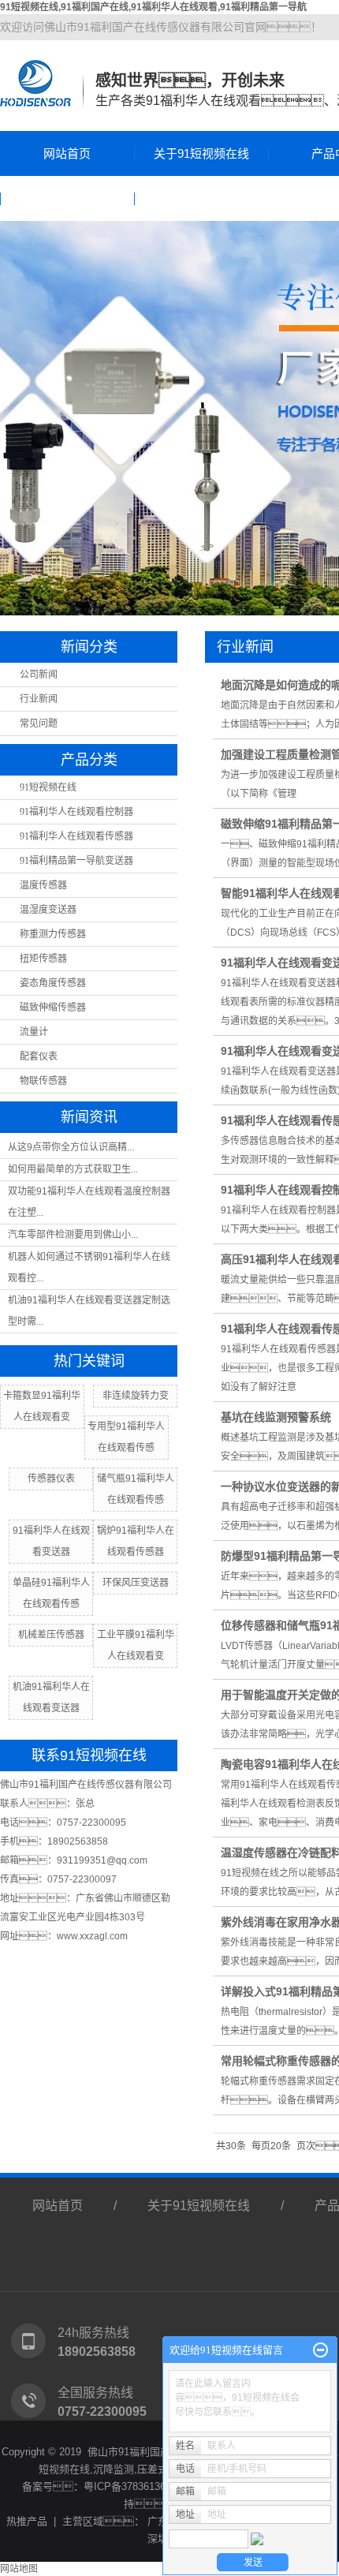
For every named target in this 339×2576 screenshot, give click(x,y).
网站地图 (19, 2569)
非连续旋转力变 (136, 1396)
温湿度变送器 (48, 910)
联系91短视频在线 (201, 198)
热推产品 (27, 2521)
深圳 (158, 2539)
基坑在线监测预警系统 (276, 1417)
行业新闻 (39, 699)
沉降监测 (114, 2469)
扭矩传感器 (43, 959)
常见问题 (39, 723)
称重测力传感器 (53, 934)
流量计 (34, 1032)
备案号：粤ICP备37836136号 (99, 2486)
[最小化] (320, 2350)
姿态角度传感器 (53, 983)
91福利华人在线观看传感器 (76, 836)
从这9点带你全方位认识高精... (71, 1147)
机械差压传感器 (51, 1635)
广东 (158, 2521)
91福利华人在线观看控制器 (76, 812)
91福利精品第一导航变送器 (76, 861)
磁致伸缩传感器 (53, 1008)
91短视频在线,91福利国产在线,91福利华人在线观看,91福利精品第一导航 (153, 7)
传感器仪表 (51, 1479)
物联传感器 (43, 1081)
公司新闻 (39, 675)
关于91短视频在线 (201, 153)
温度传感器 (43, 885)
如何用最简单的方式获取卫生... (73, 1169)
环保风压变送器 (136, 1583)
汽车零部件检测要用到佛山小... (73, 1235)
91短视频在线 (48, 787)
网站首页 (67, 153)
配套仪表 (39, 1056)
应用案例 (67, 198)
